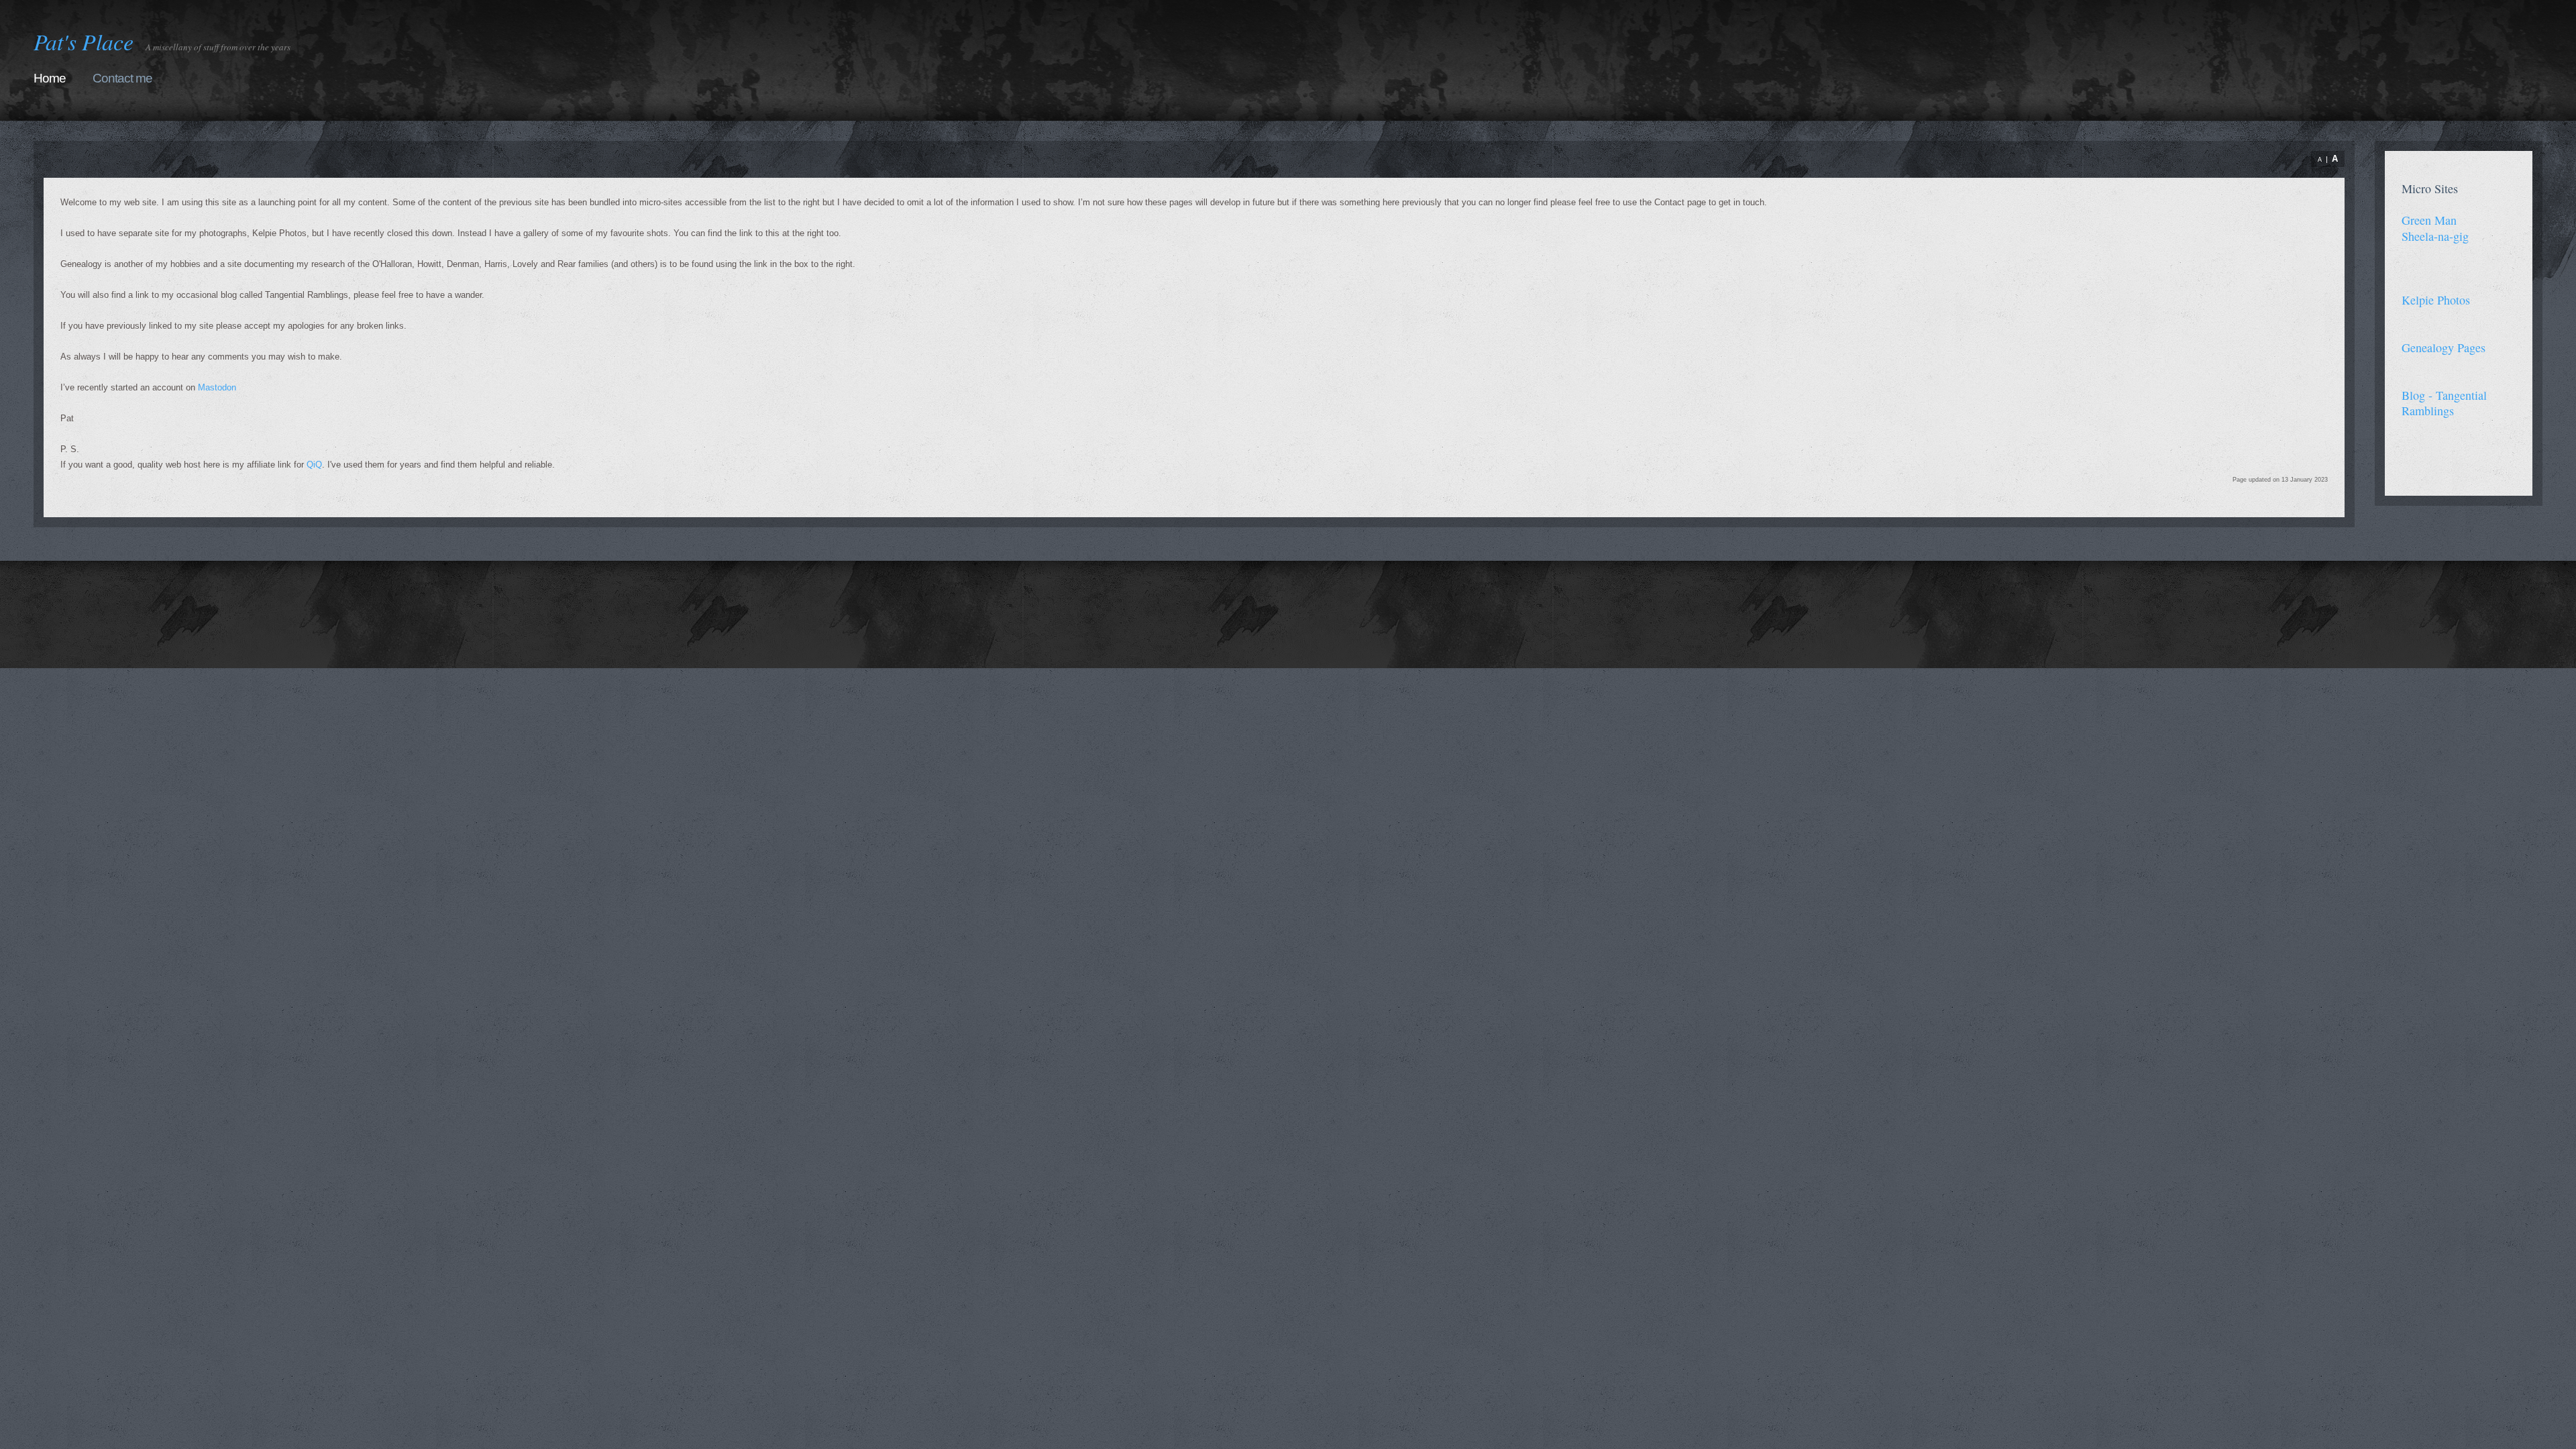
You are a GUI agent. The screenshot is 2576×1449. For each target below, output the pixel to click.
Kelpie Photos (2436, 300)
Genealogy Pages (2444, 347)
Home (50, 78)
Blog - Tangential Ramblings (2444, 403)
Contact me (122, 78)
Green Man (2429, 220)
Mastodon (217, 387)
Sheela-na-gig (2435, 236)
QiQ (314, 465)
